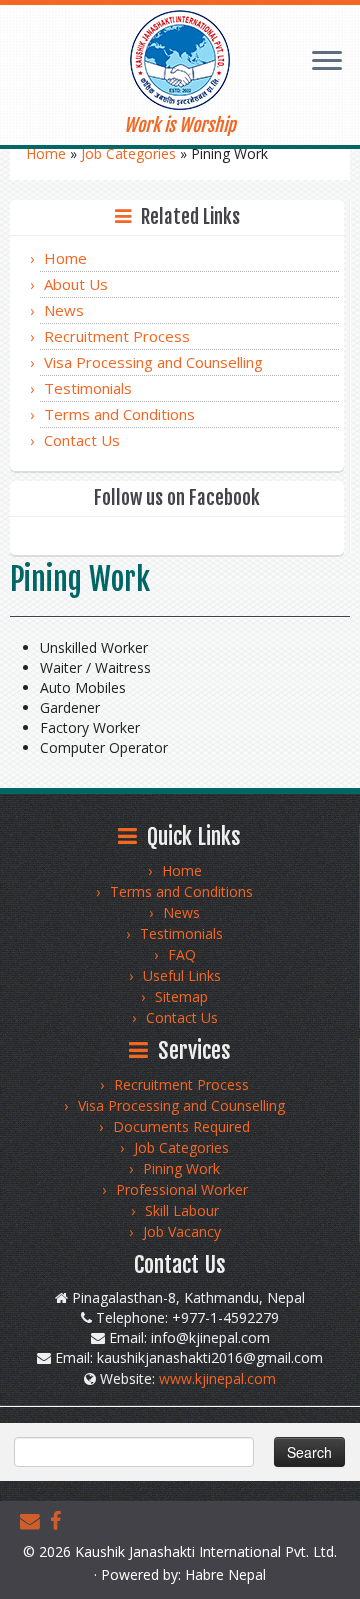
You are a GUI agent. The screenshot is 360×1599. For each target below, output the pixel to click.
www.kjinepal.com (217, 1378)
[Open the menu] (327, 63)
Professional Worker (182, 1189)
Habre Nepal (225, 1574)
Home (46, 153)
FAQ (182, 954)
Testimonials (88, 388)
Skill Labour (182, 1210)
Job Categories (128, 153)
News (64, 310)
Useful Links (182, 975)
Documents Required (181, 1126)
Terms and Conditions (119, 414)
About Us (76, 284)
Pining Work (181, 1168)
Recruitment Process (117, 336)
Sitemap (181, 996)
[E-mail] (35, 1521)
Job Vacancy (182, 1231)
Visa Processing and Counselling (153, 362)
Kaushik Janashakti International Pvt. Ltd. (206, 1551)
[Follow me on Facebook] (60, 1521)
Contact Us (82, 440)
